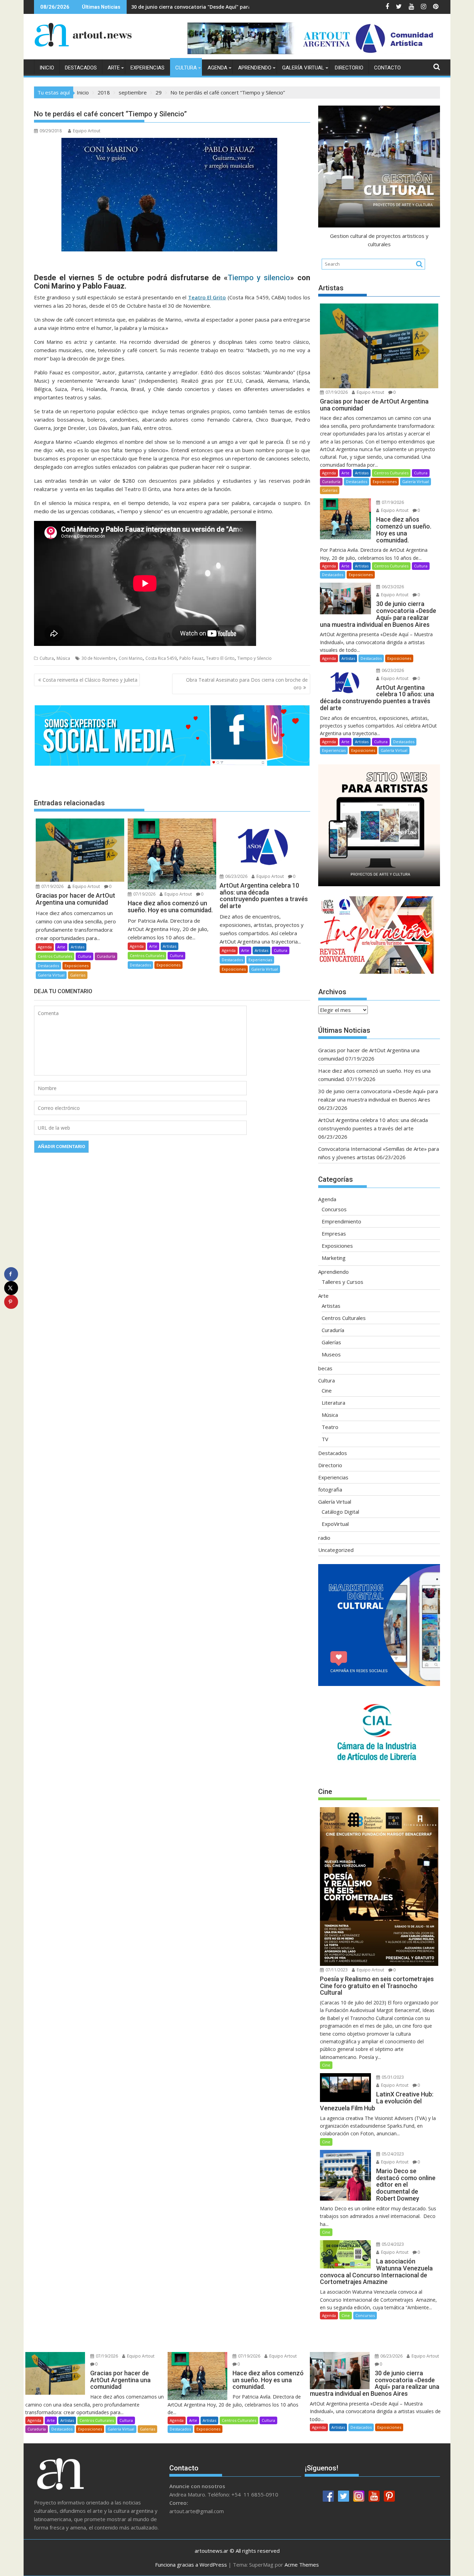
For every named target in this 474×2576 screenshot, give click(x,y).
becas (325, 1368)
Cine (327, 1390)
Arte (114, 68)
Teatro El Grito (220, 658)
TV (325, 1439)
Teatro (330, 1427)
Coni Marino (131, 658)
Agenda (217, 68)
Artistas (78, 947)
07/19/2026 (52, 886)
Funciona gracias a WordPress (191, 2565)
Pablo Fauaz (191, 658)
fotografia (330, 1489)
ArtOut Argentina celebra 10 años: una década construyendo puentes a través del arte (237, 7)
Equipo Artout (87, 131)
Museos (331, 1354)
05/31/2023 (392, 2077)
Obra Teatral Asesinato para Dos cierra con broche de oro (247, 684)
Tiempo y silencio (259, 278)
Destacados (81, 68)
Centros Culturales (55, 956)
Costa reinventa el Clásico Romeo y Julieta (90, 680)
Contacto (387, 68)
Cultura (186, 68)
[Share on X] (11, 1288)
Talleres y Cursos (342, 1282)
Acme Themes (302, 2565)
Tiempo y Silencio (255, 658)
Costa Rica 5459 (161, 658)
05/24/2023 (392, 2154)
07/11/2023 (336, 1970)
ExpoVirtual (335, 1524)
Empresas (334, 1233)
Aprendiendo (255, 68)
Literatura (333, 1403)
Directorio (349, 68)
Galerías (78, 975)
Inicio (47, 68)
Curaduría (106, 956)
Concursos (334, 1209)
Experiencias (147, 68)
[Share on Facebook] (11, 1274)
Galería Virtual (303, 68)
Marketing (334, 1258)
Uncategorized (336, 1550)
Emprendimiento (341, 1221)
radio (324, 1538)
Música (63, 658)
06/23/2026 (236, 876)
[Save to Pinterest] (11, 1302)
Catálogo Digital (340, 1512)
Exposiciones (77, 966)
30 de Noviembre (99, 658)
